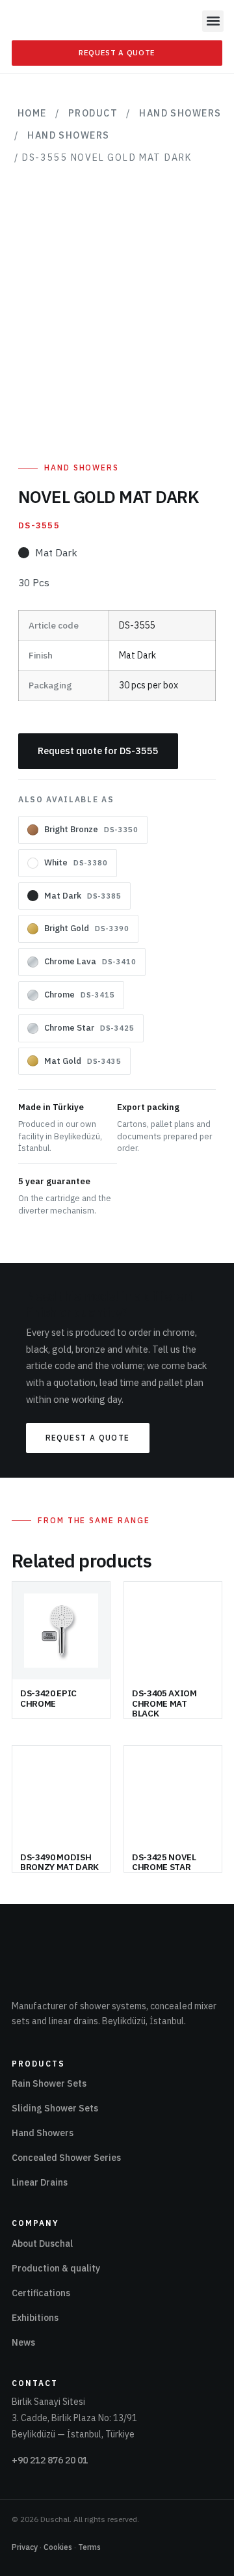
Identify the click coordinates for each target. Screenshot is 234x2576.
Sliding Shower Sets (55, 2108)
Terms (89, 2547)
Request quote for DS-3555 (98, 751)
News (23, 2342)
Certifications (41, 2293)
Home (32, 113)
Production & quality (56, 2268)
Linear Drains (40, 2182)
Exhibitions (35, 2318)
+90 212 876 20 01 (50, 2460)
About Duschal (42, 2244)
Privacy (25, 2547)
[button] (213, 21)
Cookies (58, 2547)
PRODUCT (93, 113)
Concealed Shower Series (66, 2158)
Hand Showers (180, 113)
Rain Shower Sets (49, 2083)
